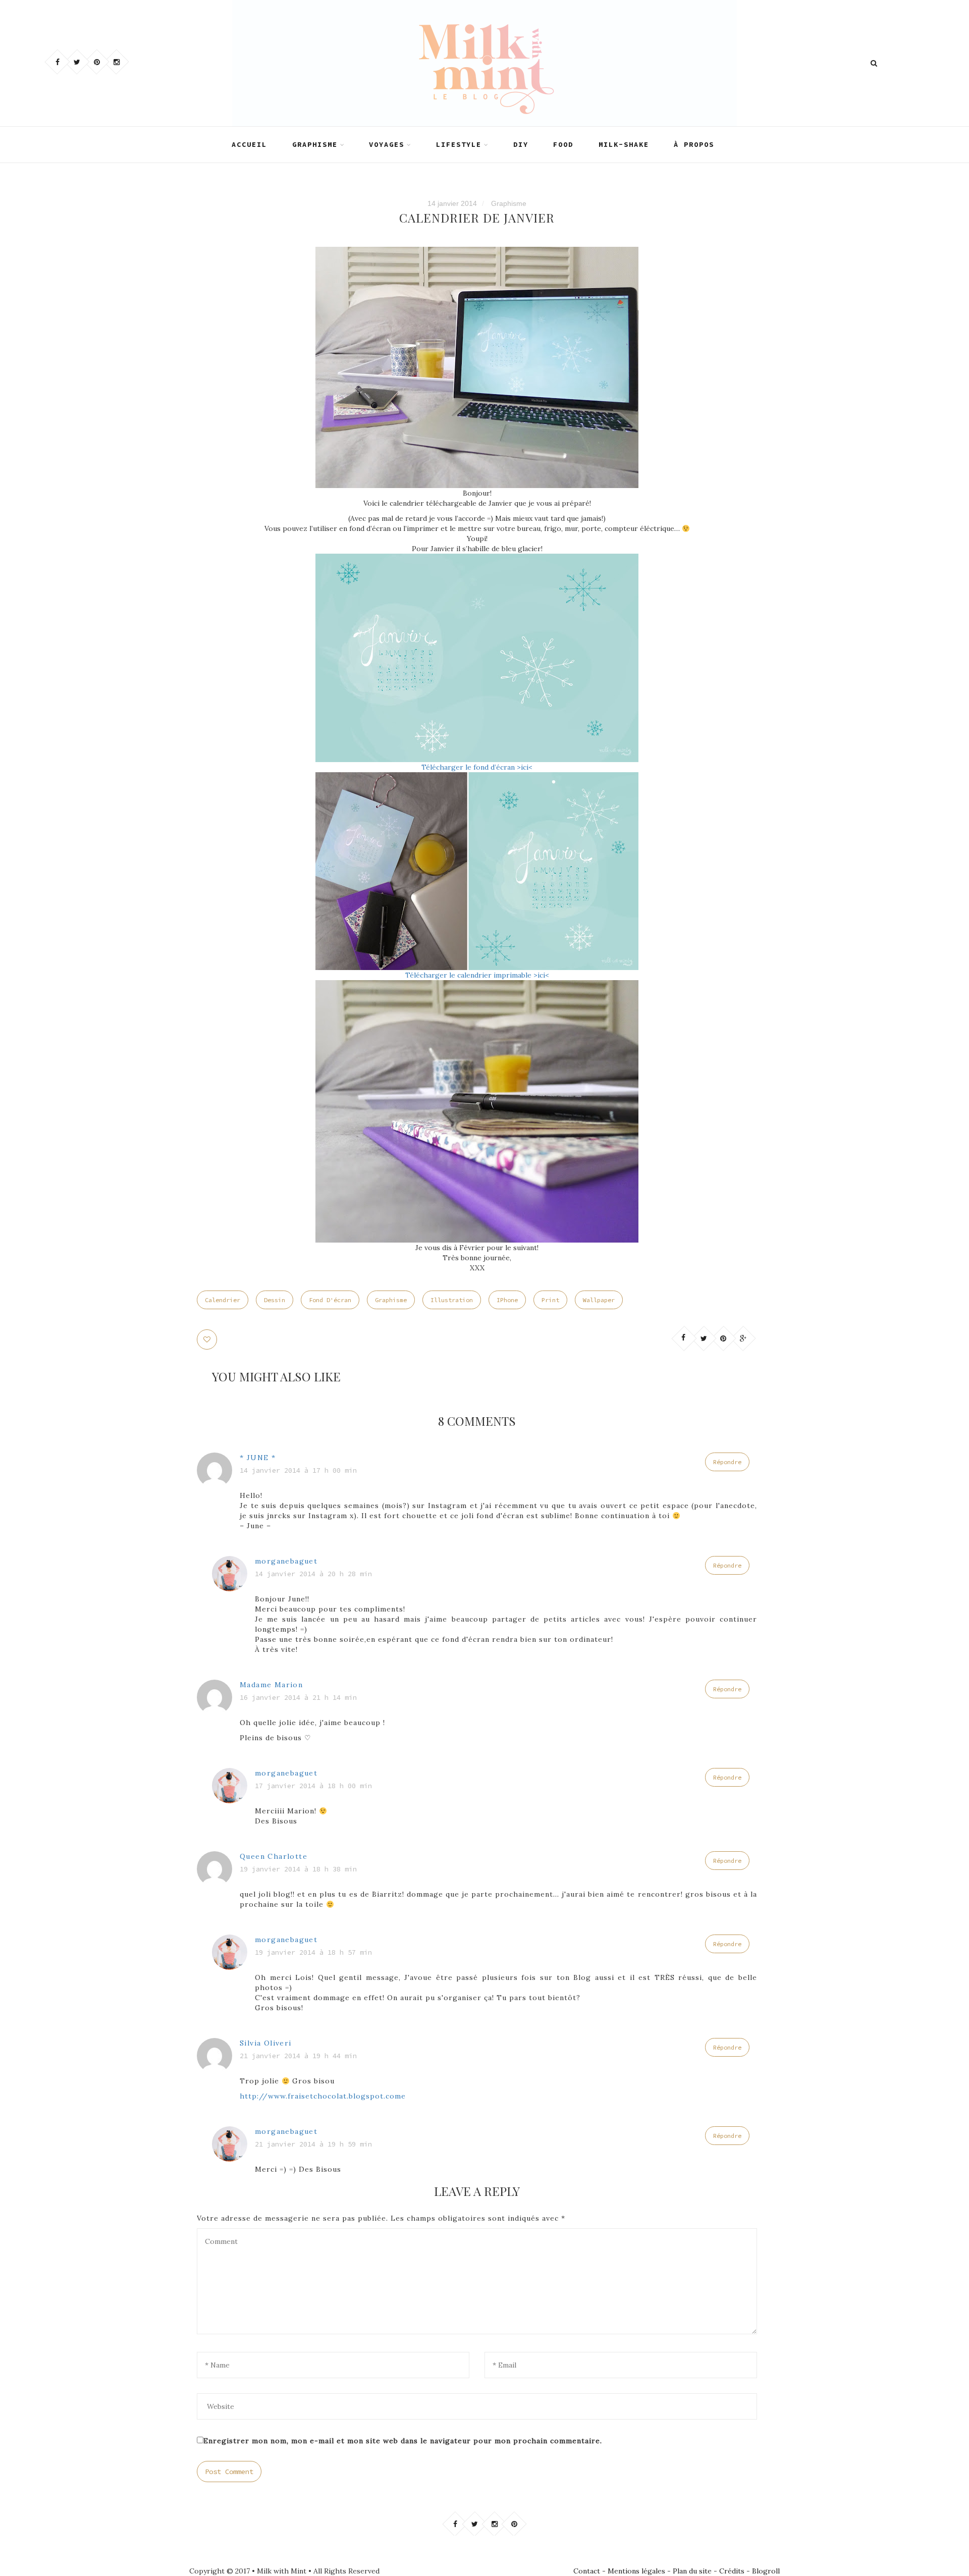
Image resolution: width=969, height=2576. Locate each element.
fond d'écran (330, 1300)
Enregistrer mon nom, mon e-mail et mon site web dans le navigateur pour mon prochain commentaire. (403, 2441)
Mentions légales (636, 2571)
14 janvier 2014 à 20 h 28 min (313, 1574)
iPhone (507, 1300)
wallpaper (599, 1300)
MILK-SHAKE (624, 144)
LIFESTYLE (459, 144)
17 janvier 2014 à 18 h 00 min (313, 1786)
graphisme (391, 1300)
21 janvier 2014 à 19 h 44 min (298, 2056)
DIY (521, 144)
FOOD (563, 144)
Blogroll (766, 2571)
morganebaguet (286, 1561)
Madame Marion (271, 1685)
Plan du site (692, 2571)
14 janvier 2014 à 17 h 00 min (298, 1470)
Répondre (727, 1462)
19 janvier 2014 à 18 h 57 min (313, 1952)
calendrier (223, 1300)
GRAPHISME (315, 144)
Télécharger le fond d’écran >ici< (477, 767)
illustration (452, 1300)
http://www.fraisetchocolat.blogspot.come (323, 2096)
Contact (587, 2571)
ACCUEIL (249, 144)
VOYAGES (387, 144)
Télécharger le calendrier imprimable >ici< (477, 975)
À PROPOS (694, 144)
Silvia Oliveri (266, 2043)
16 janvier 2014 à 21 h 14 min (298, 1697)
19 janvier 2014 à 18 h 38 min (298, 1869)
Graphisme (509, 203)
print (550, 1300)
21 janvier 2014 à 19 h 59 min (313, 2144)
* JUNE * (258, 1458)
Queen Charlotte (274, 1856)
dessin (275, 1300)
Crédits (732, 2571)
